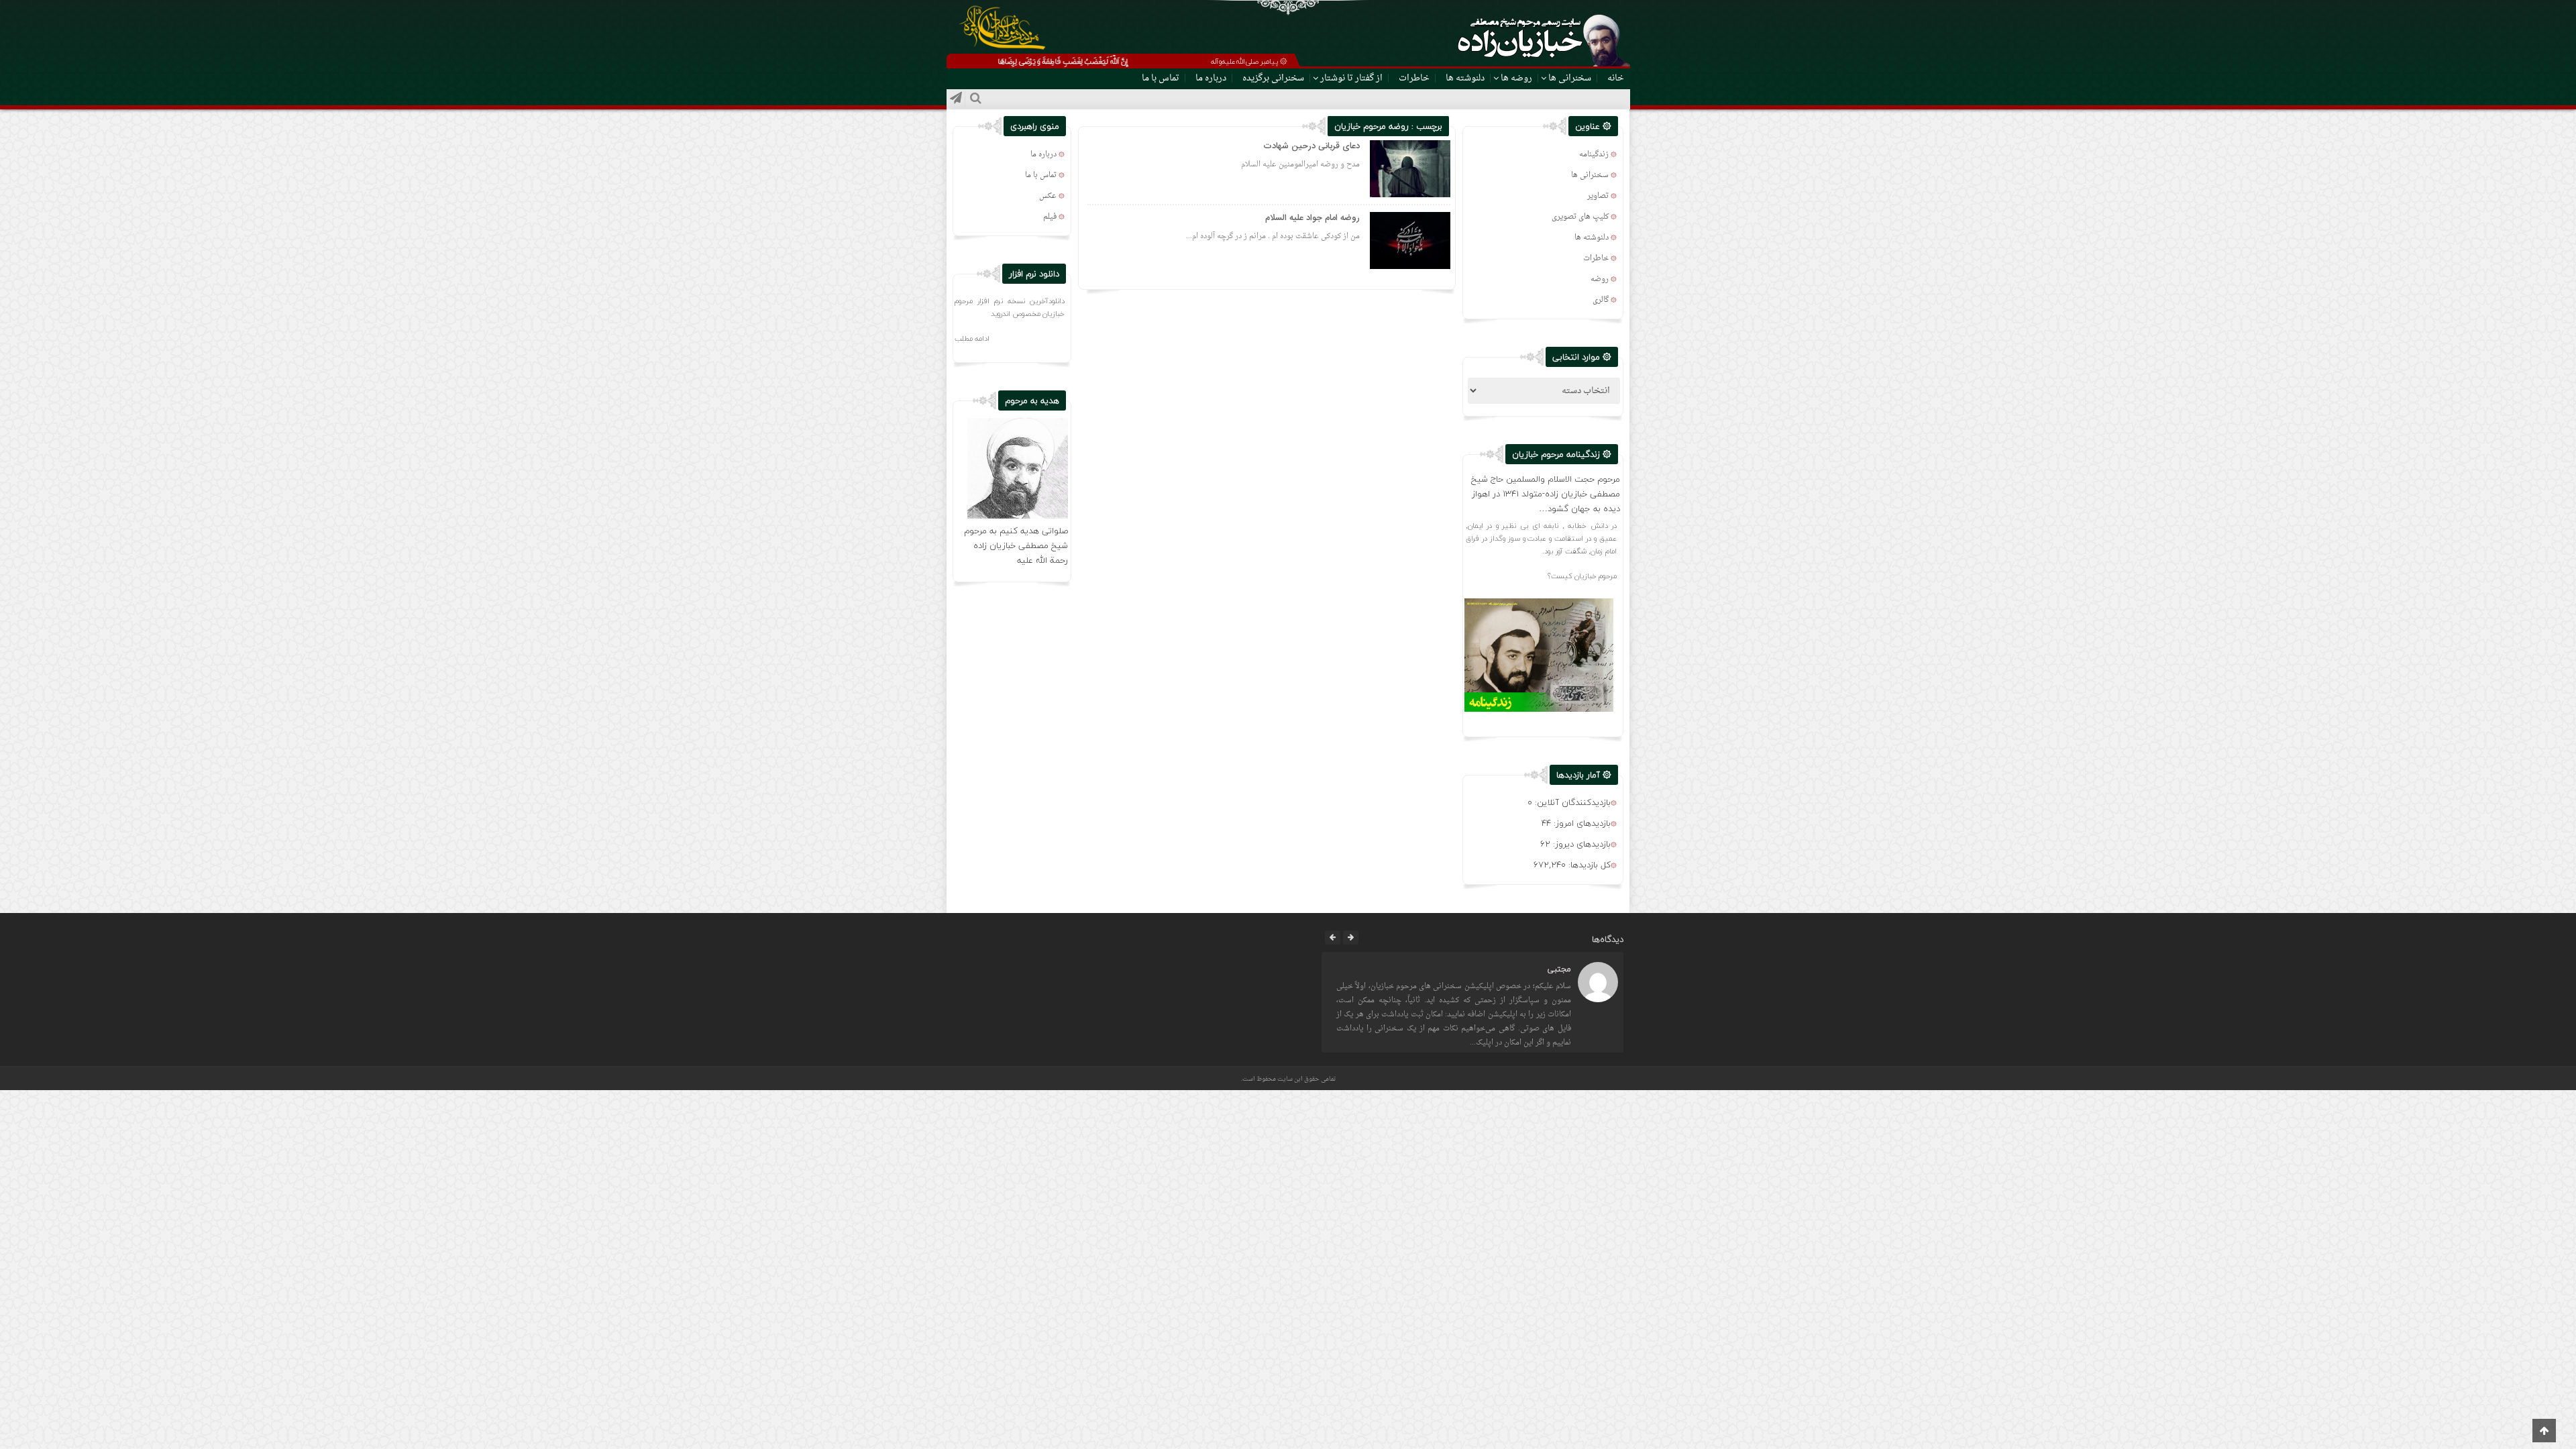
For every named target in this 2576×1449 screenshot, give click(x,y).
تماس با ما (1161, 78)
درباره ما (1211, 78)
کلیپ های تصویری (1580, 217)
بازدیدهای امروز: (1581, 823)
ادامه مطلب (972, 338)
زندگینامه (1594, 155)
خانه (1616, 78)
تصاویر (1598, 196)
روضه (1600, 279)
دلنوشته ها (1465, 78)
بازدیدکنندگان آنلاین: (1571, 802)
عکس (1048, 196)
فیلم (1050, 217)
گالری (1601, 300)
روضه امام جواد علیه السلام (1312, 218)
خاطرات (1414, 78)
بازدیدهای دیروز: (1580, 844)
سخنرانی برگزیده (1273, 78)
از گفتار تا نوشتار (1351, 78)
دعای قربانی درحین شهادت (1311, 146)
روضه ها (1516, 78)
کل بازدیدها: (1588, 865)
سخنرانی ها (1570, 78)
